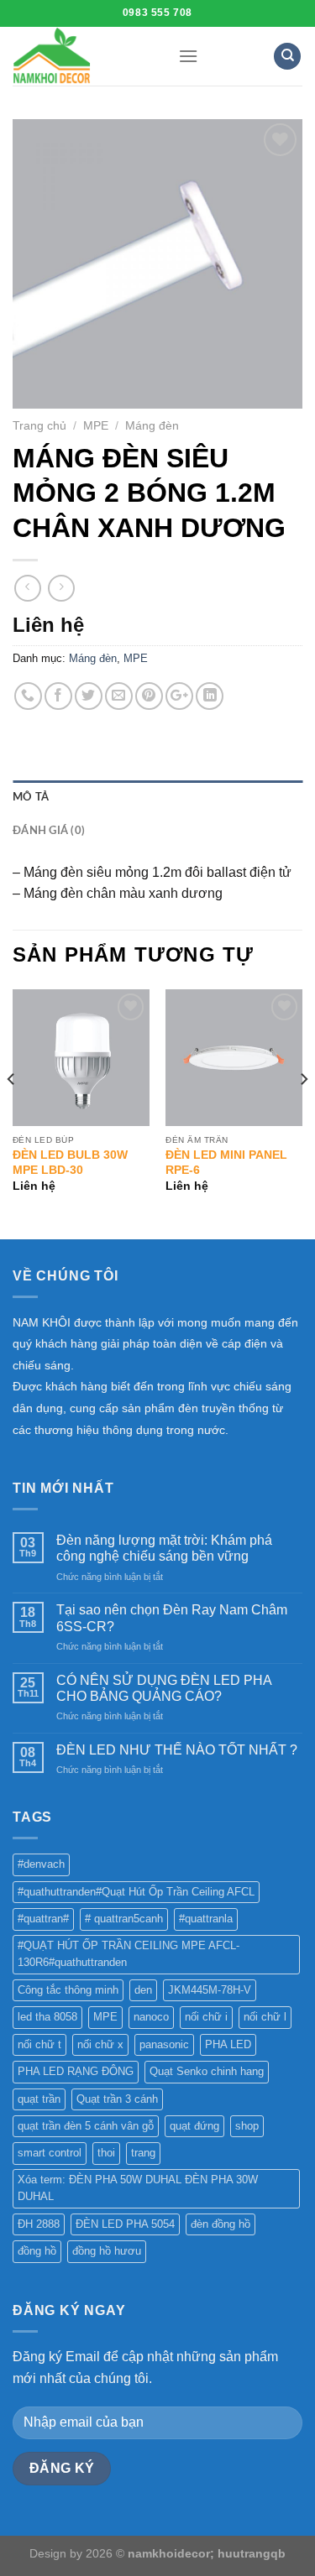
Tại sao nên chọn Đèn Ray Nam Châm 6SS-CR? (172, 1618)
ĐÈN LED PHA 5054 (125, 2224)
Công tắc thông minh (68, 1990)
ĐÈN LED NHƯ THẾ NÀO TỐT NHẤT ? (177, 1750)
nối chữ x (100, 2044)
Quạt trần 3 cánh (117, 2099)
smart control (50, 2153)
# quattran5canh (124, 1919)
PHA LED (228, 2044)
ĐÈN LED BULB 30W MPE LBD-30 (70, 1163)
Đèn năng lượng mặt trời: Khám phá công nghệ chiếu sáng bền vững (164, 1548)
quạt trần (39, 2099)
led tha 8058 (47, 2017)
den (143, 1990)
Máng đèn (152, 426)
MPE (96, 426)
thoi (106, 2153)
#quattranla (206, 1919)
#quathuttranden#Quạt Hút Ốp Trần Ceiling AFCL (136, 1892)
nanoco (151, 2017)
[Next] (303, 1112)
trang (143, 2153)
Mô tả (31, 797)
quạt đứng (194, 2126)
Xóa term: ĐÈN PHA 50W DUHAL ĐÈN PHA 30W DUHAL (138, 2188)
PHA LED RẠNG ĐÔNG (76, 2071)
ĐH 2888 (39, 2224)
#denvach (41, 1864)
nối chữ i (206, 2017)
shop (247, 2126)
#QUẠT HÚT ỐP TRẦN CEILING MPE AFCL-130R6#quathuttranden (129, 1954)
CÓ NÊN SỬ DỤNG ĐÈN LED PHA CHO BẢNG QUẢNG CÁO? (164, 1688)
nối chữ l (265, 2017)
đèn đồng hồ (220, 2224)
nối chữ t (39, 2044)
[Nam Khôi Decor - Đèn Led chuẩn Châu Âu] (83, 56)
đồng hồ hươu (107, 2251)
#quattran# (43, 1919)
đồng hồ (37, 2251)
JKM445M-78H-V (210, 1990)
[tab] (157, 797)
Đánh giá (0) (49, 831)
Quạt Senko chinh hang (207, 2071)
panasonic (164, 2044)
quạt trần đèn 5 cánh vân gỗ (86, 2126)
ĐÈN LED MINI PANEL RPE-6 (226, 1163)
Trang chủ (39, 426)
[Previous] (12, 1112)
